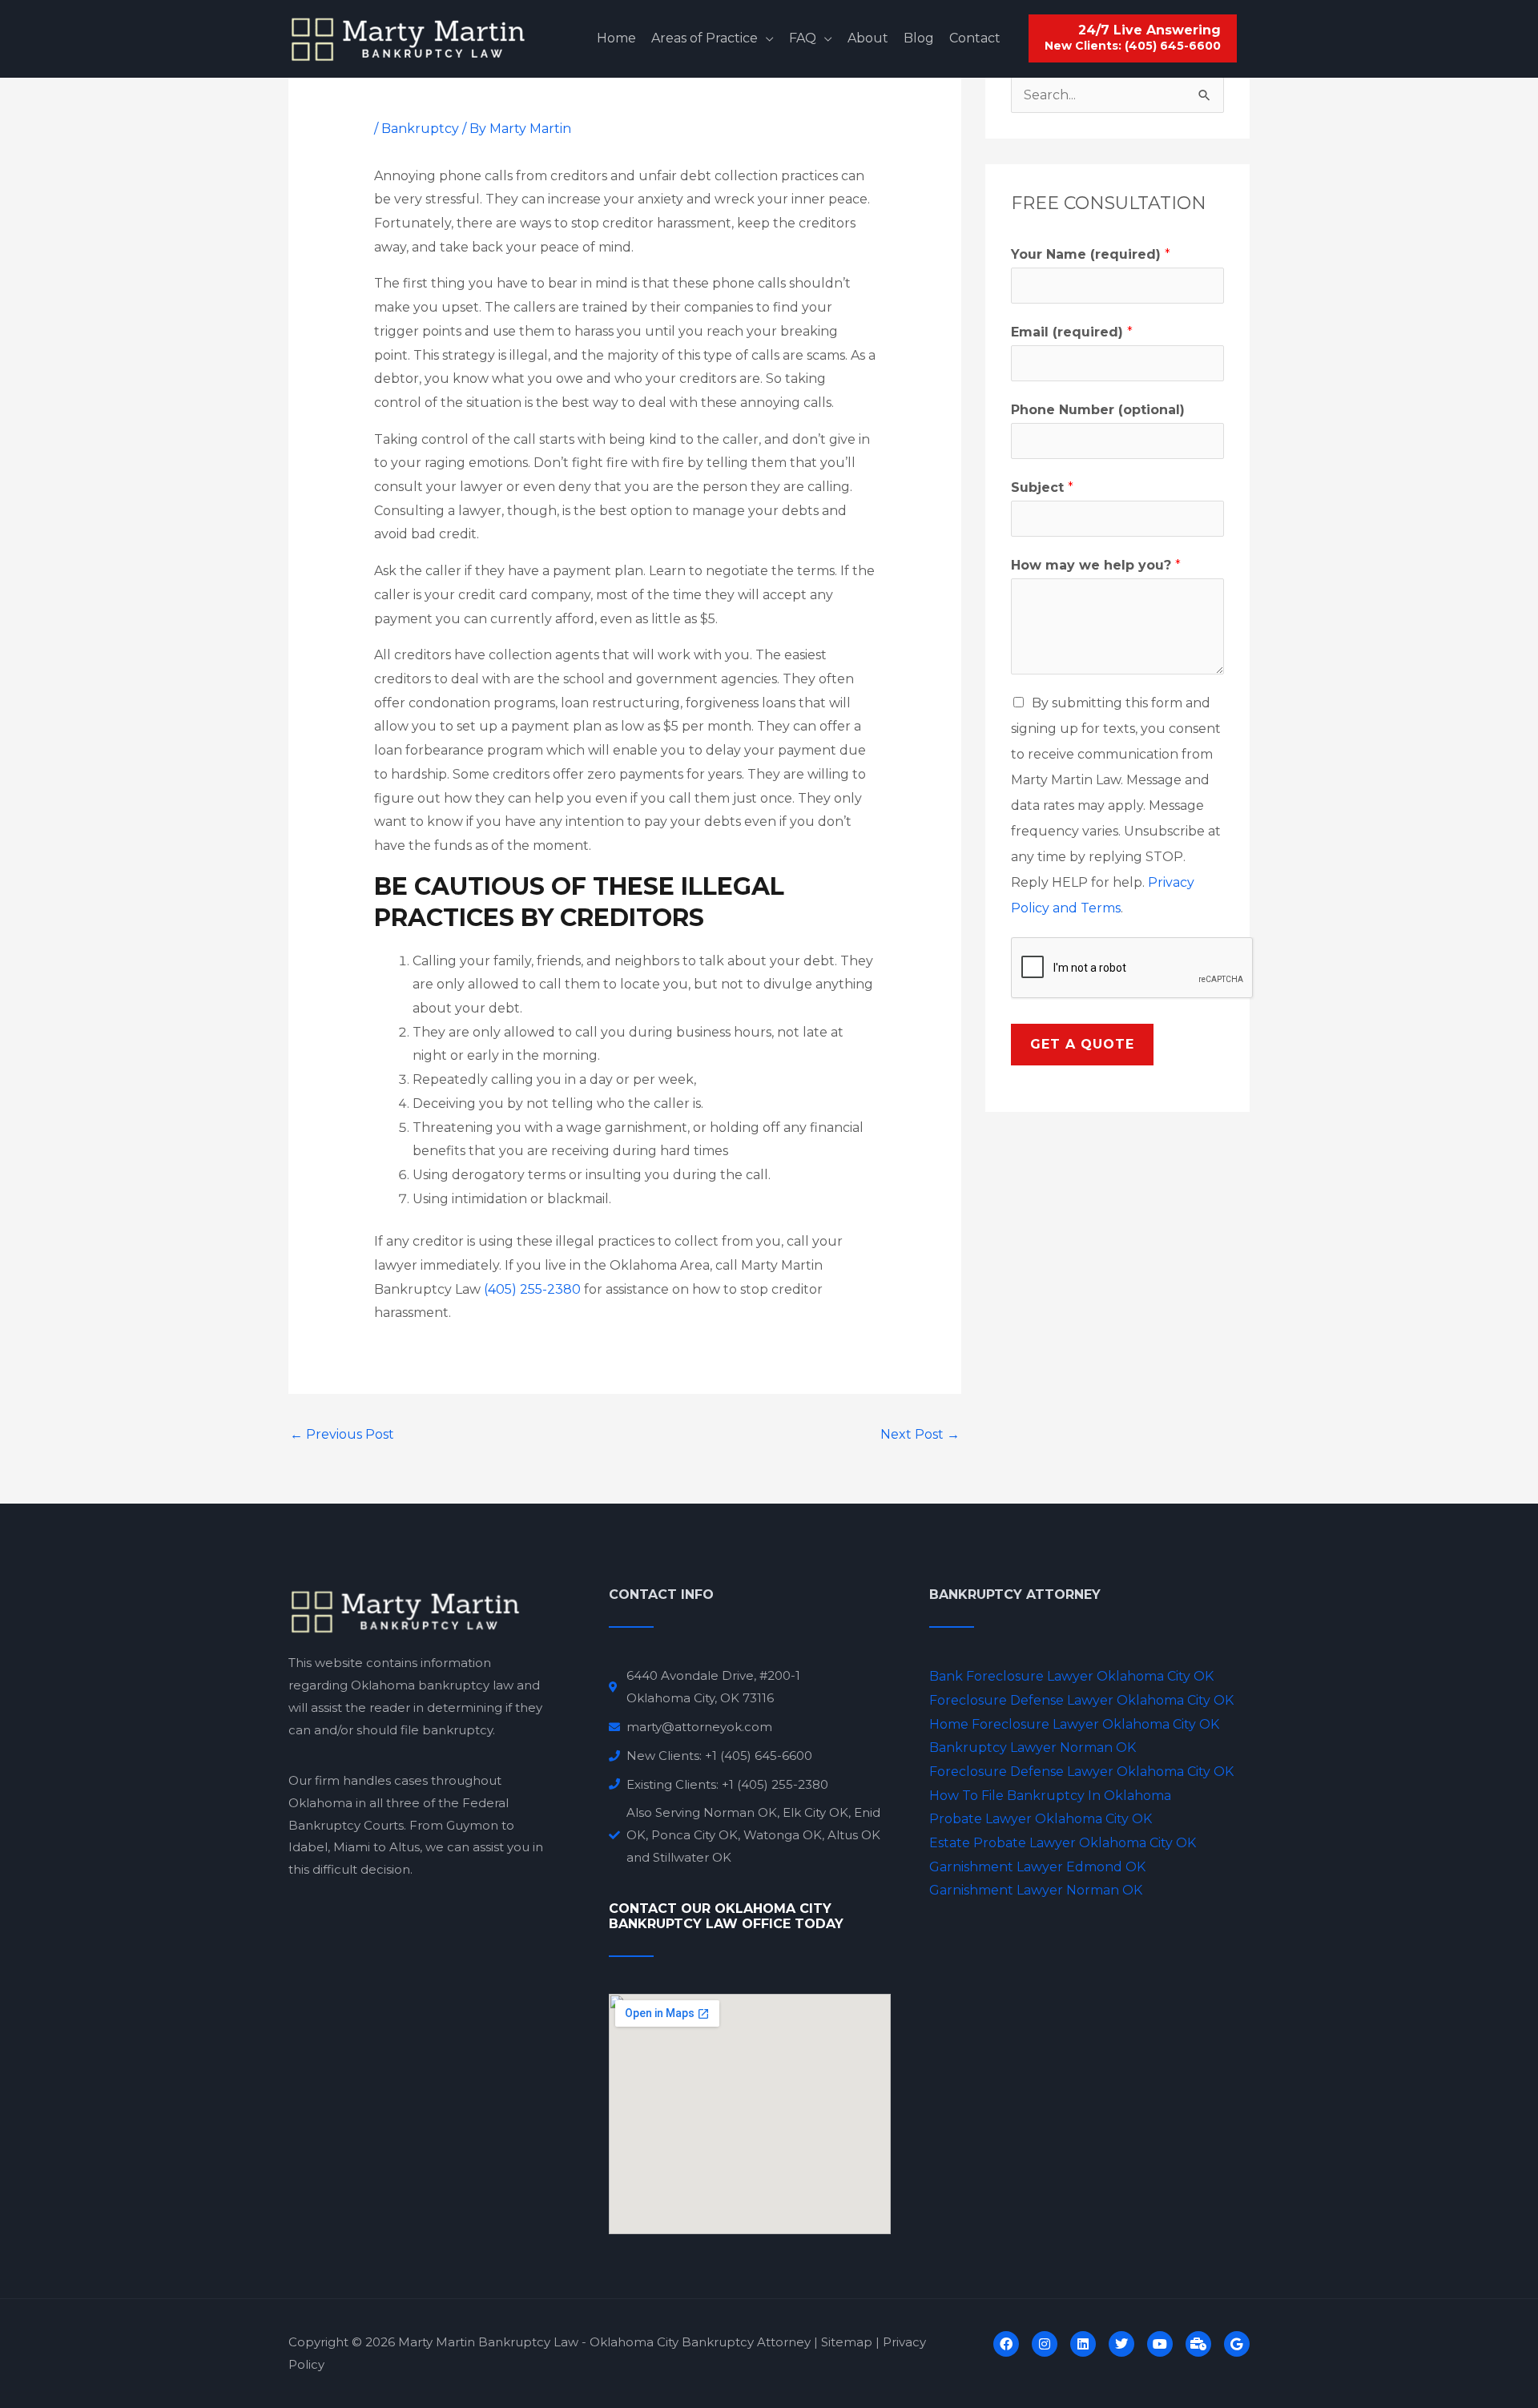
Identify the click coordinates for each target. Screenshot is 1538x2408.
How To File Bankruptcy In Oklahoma (1050, 1796)
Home (616, 38)
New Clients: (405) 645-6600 (1133, 46)
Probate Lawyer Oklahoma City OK (1041, 1819)
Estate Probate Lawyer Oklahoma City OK (1063, 1843)
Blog (919, 38)
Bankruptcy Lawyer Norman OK (1033, 1748)
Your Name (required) (1091, 254)
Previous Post (342, 1434)
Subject (1042, 487)
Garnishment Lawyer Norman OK (1036, 1890)
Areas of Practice (705, 38)
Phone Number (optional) (1098, 410)
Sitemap (847, 2342)
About (868, 38)
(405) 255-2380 (532, 1289)
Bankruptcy (420, 129)
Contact (975, 38)
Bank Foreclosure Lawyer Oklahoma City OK (1071, 1676)
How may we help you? (1096, 565)
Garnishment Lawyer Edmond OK (1037, 1867)
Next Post (920, 1434)
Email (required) (1072, 332)
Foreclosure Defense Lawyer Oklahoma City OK (1081, 1700)
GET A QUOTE (1082, 1044)
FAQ (803, 38)
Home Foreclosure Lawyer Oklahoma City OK (1074, 1724)
